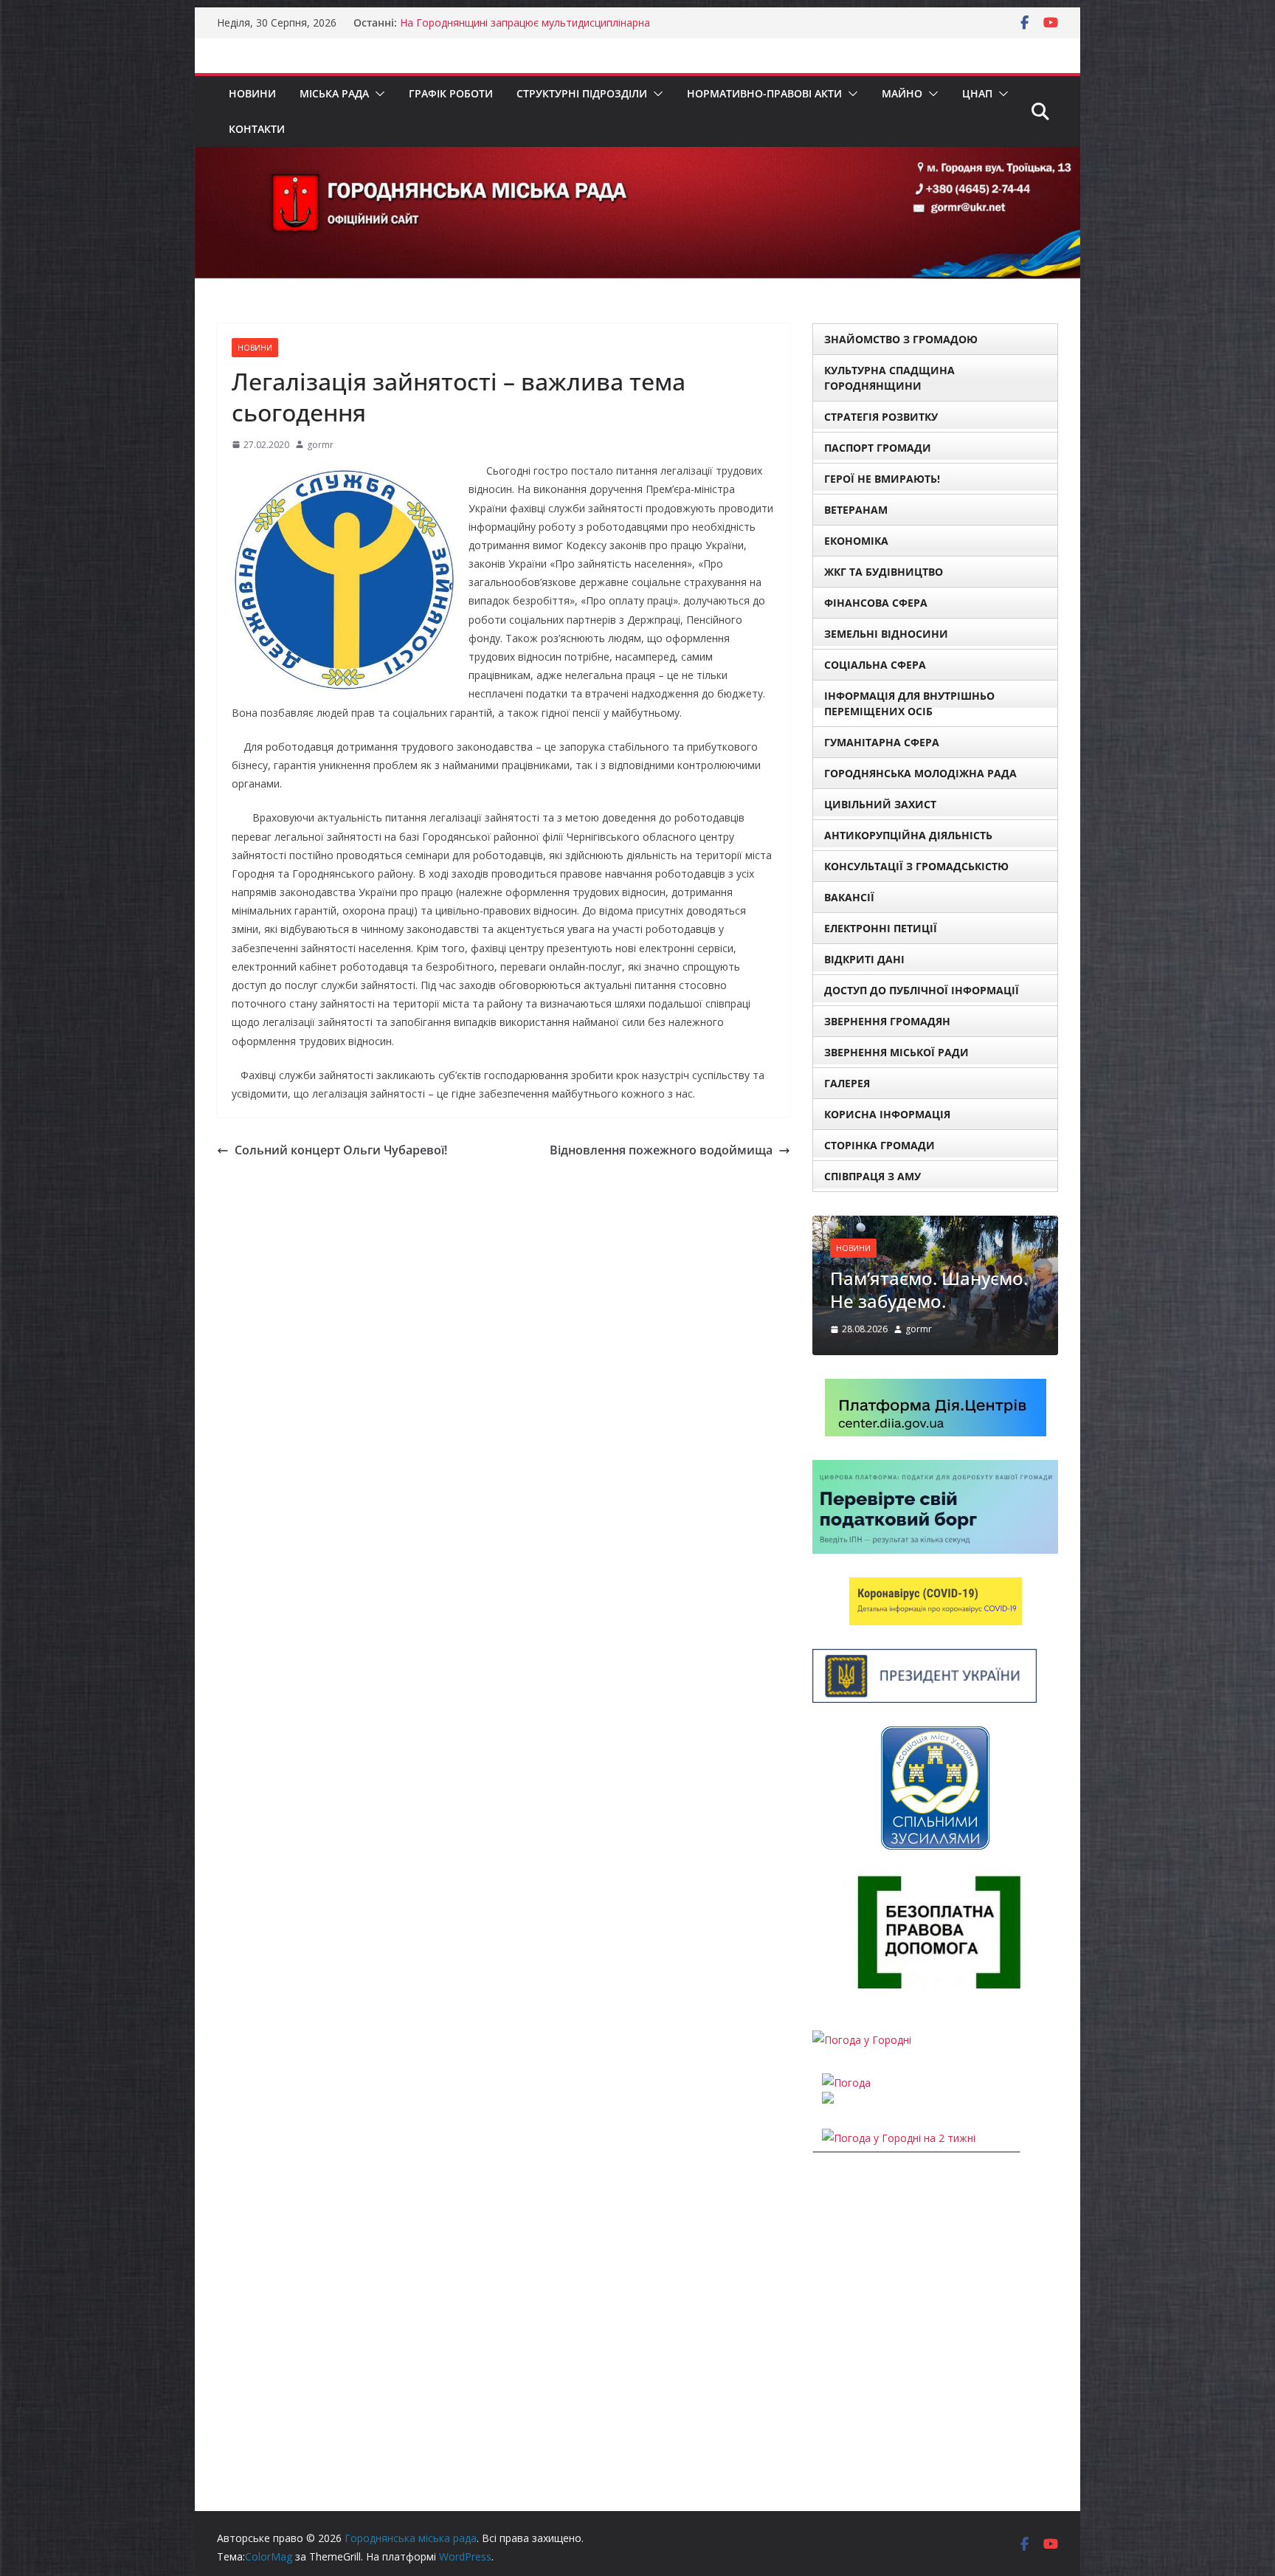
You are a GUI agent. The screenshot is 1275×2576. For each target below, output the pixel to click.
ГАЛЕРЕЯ (847, 1083)
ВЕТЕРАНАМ (856, 510)
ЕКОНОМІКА (856, 541)
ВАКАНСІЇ (849, 897)
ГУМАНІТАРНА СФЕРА (882, 742)
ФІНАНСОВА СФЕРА (876, 603)
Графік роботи (451, 93)
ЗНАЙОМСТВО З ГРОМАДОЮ (901, 339)
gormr (320, 445)
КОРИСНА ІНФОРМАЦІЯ (887, 1114)
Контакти (257, 129)
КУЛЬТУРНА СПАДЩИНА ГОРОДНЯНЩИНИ (889, 378)
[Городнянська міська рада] (637, 157)
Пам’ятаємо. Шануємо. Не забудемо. (929, 1289)
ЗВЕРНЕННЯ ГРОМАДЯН (887, 1021)
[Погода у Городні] (862, 2040)
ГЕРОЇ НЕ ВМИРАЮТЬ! (882, 479)
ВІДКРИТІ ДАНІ (864, 959)
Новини (252, 93)
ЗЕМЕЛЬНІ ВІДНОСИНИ (886, 634)
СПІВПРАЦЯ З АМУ (873, 1176)
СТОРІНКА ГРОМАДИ (880, 1145)
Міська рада (334, 93)
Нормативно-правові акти (764, 93)
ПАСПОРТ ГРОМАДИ (878, 448)
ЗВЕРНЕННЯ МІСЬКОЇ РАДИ (896, 1052)
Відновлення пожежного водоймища (661, 1150)
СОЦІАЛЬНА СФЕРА (875, 665)
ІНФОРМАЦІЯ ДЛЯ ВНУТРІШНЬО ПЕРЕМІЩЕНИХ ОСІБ (909, 703)
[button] (377, 94)
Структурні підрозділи (582, 93)
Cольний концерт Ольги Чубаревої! (341, 1150)
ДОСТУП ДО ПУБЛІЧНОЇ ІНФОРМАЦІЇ (922, 990)
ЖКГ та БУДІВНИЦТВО (884, 572)
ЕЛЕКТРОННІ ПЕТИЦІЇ (881, 928)
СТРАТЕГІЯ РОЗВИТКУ (881, 417)
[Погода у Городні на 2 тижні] (899, 2138)
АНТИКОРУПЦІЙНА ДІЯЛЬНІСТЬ (908, 835)
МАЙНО (902, 93)
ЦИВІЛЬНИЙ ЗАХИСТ (880, 804)
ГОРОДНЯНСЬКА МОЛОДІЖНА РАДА (920, 773)
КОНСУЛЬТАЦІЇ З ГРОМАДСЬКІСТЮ (916, 866)
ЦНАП (977, 93)
